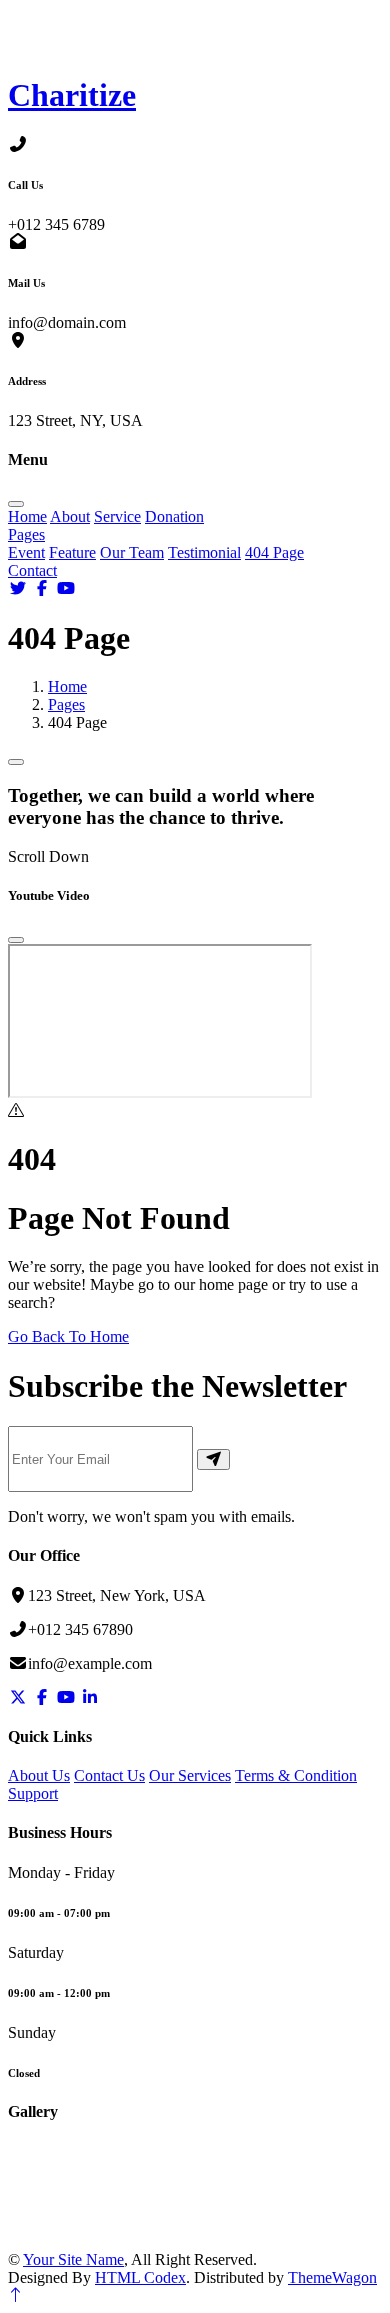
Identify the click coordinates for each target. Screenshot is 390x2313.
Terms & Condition (296, 1775)
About (70, 516)
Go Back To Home (68, 1336)
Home (27, 516)
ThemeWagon (332, 2277)
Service (117, 516)
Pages (26, 534)
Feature (72, 552)
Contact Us (109, 1775)
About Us (39, 1775)
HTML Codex (140, 2277)
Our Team (132, 552)
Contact (32, 570)
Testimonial (204, 552)
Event (26, 552)
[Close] (16, 940)
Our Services (190, 1775)
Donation (174, 516)
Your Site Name (73, 2259)
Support (33, 1793)
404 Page (274, 552)
